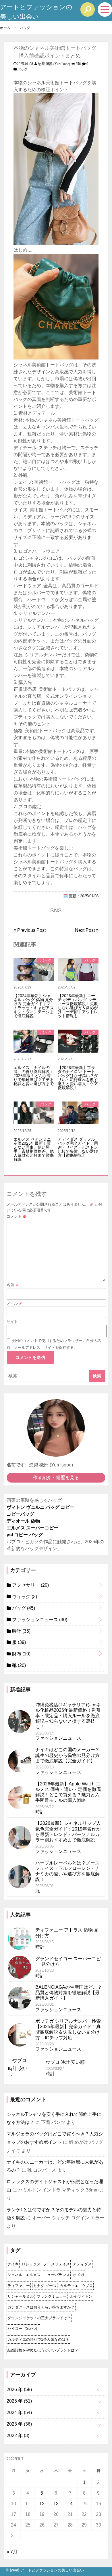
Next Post (85, 930)
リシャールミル (21, 2296)
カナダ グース (45, 2286)
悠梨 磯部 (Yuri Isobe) (54, 64)
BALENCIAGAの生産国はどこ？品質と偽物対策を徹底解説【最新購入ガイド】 (69, 1993)
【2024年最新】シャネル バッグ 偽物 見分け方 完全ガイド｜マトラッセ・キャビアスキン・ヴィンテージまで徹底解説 (34, 1006)
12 (42, 2504)
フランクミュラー (52, 2296)
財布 (21, 1654)
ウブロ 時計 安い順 (65, 2062)
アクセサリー (30, 1585)
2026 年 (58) (19, 2389)
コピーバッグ (20, 1514)
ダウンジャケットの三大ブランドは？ (39, 2318)
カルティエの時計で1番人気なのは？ (38, 2339)
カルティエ (69, 2286)
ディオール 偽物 (23, 1521)
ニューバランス (57, 2275)
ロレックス (31, 2264)
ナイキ (13, 2264)
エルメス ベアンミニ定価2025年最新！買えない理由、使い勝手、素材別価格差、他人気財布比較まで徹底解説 (34, 1149)
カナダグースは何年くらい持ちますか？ (41, 2307)
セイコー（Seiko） (23, 2329)
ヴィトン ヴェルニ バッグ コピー (40, 1507)
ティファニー (19, 2286)
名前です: (17, 1465)
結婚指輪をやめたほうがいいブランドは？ (43, 2350)
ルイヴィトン (81, 2296)
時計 (21, 1631)
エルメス (33, 2275)
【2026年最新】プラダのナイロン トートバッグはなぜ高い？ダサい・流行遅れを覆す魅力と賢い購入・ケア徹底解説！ (78, 1078)
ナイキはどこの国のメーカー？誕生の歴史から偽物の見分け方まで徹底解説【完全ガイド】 (67, 1755)
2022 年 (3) (18, 2436)
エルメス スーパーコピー (32, 1528)
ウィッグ (24, 1597)
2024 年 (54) (19, 2413)
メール (15, 1303)
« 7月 (12, 2552)
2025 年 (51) (19, 2401)
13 (56, 2504)
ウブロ (87, 2286)
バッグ (22, 69)
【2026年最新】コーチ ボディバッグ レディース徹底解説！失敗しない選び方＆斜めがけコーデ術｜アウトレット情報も (78, 1006)
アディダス (82, 2264)
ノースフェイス (57, 2264)
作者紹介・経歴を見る (56, 1478)
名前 (13, 1285)
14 (70, 2504)
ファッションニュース (39, 1620)
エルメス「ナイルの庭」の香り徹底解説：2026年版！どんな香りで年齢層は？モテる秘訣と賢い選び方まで (34, 1076)
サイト (12, 1322)
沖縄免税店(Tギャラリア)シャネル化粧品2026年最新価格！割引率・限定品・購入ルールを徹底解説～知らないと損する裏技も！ (68, 1716)
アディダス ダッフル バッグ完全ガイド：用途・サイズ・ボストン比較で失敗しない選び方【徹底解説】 (78, 1147)
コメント (17, 1216)
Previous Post (31, 930)
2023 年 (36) (19, 2424)
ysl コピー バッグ (25, 1535)
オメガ (79, 2275)
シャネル (15, 2275)
